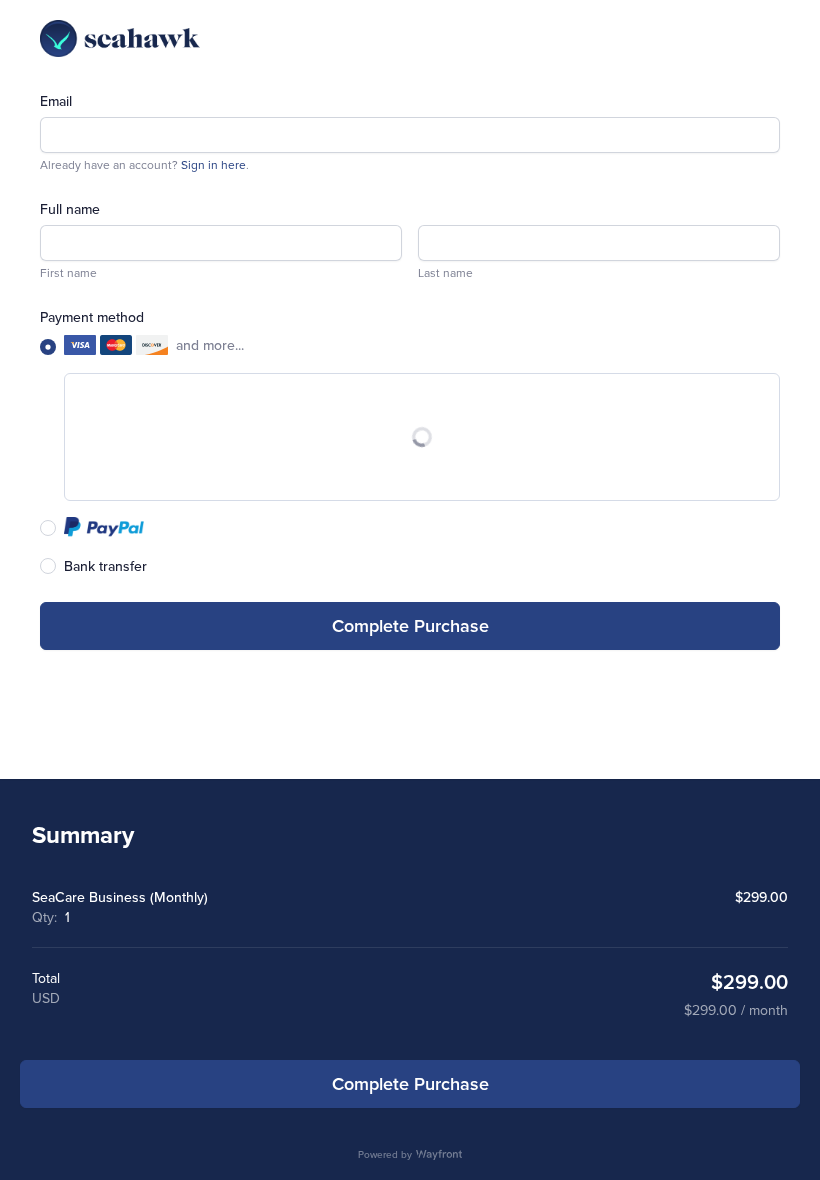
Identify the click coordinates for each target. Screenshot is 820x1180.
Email (56, 101)
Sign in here (213, 164)
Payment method (92, 317)
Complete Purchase (410, 625)
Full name (70, 209)
